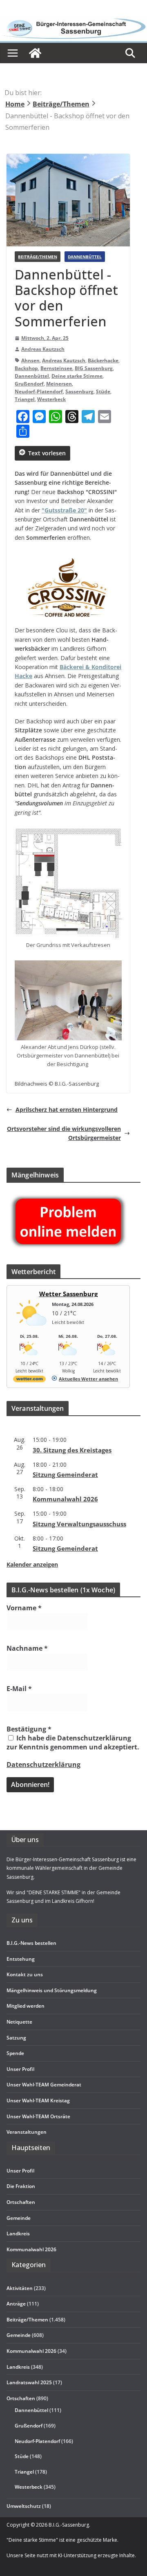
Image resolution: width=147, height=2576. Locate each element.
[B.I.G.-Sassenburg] (73, 21)
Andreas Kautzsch (43, 349)
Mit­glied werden (26, 2006)
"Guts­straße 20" (64, 510)
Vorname (24, 1608)
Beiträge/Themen (38, 257)
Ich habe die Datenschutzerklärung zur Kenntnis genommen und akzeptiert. (73, 1742)
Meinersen (59, 384)
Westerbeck (51, 399)
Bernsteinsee (56, 368)
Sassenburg (79, 391)
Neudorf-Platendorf (39, 391)
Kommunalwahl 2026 (31, 2351)
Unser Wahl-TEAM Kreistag (38, 2100)
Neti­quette (19, 2022)
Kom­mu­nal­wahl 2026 (65, 1499)
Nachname (27, 1648)
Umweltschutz (24, 2506)
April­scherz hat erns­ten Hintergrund (67, 1110)
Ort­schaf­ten (21, 2202)
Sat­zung (16, 2038)
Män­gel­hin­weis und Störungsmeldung (52, 1990)
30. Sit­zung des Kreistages (72, 1450)
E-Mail (19, 1689)
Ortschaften (21, 2398)
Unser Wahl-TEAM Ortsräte (38, 2116)
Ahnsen (30, 360)
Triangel (25, 399)
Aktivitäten (20, 2288)
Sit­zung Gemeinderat (65, 1474)
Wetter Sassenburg (68, 1294)
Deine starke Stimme (77, 376)
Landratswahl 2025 (29, 2382)
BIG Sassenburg (94, 368)
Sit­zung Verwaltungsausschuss (79, 1524)
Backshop (26, 368)
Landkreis (18, 2367)
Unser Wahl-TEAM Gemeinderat (44, 2085)
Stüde (103, 391)
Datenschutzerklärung (43, 1765)
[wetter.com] (29, 1380)
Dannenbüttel (85, 257)
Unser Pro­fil (20, 2069)
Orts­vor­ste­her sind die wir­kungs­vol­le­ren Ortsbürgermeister (64, 1133)
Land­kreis (18, 2233)
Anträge (16, 2304)
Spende (15, 2053)
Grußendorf (29, 384)
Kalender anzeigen (32, 1564)
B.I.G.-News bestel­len (31, 1943)
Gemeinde (19, 2218)
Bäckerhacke (103, 360)
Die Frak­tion (21, 2186)
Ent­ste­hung (21, 1959)
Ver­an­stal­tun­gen (27, 2132)
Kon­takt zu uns (25, 1974)
